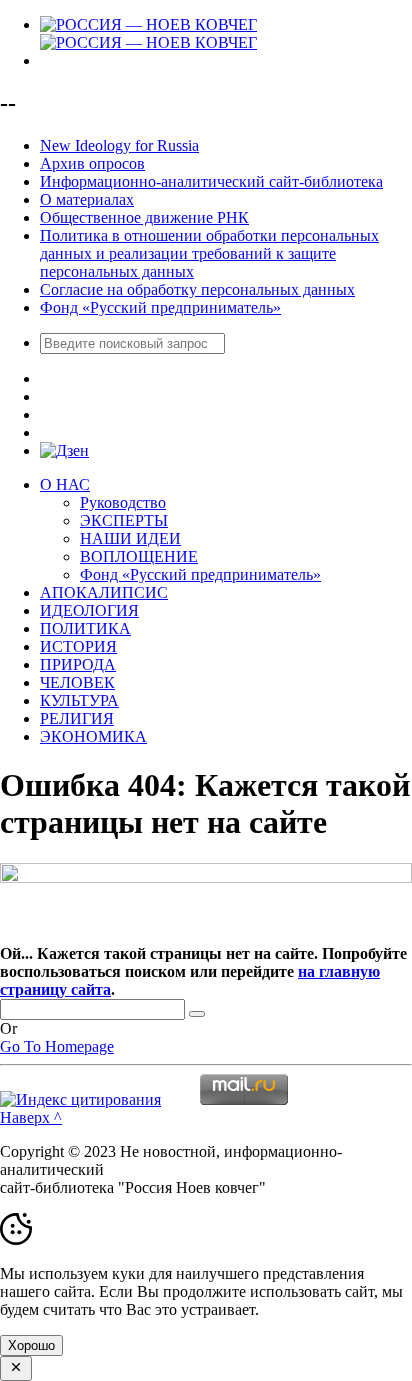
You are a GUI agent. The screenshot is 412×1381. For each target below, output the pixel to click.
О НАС (65, 484)
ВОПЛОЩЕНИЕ (139, 556)
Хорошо (31, 1345)
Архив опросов (92, 163)
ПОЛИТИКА (85, 628)
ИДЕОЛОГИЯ (89, 610)
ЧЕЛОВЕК (77, 682)
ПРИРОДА (78, 664)
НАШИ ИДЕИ (130, 538)
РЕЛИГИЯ (77, 718)
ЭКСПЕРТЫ (124, 520)
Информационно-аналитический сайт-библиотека (211, 181)
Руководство (123, 502)
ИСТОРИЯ (78, 646)
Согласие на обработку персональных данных (197, 289)
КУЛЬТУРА (79, 700)
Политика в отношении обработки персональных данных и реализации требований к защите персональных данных (209, 253)
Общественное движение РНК (144, 217)
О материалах (87, 199)
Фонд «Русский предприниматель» (160, 307)
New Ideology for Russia (119, 145)
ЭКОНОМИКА (93, 736)
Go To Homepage (57, 1046)
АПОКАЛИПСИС (104, 592)
